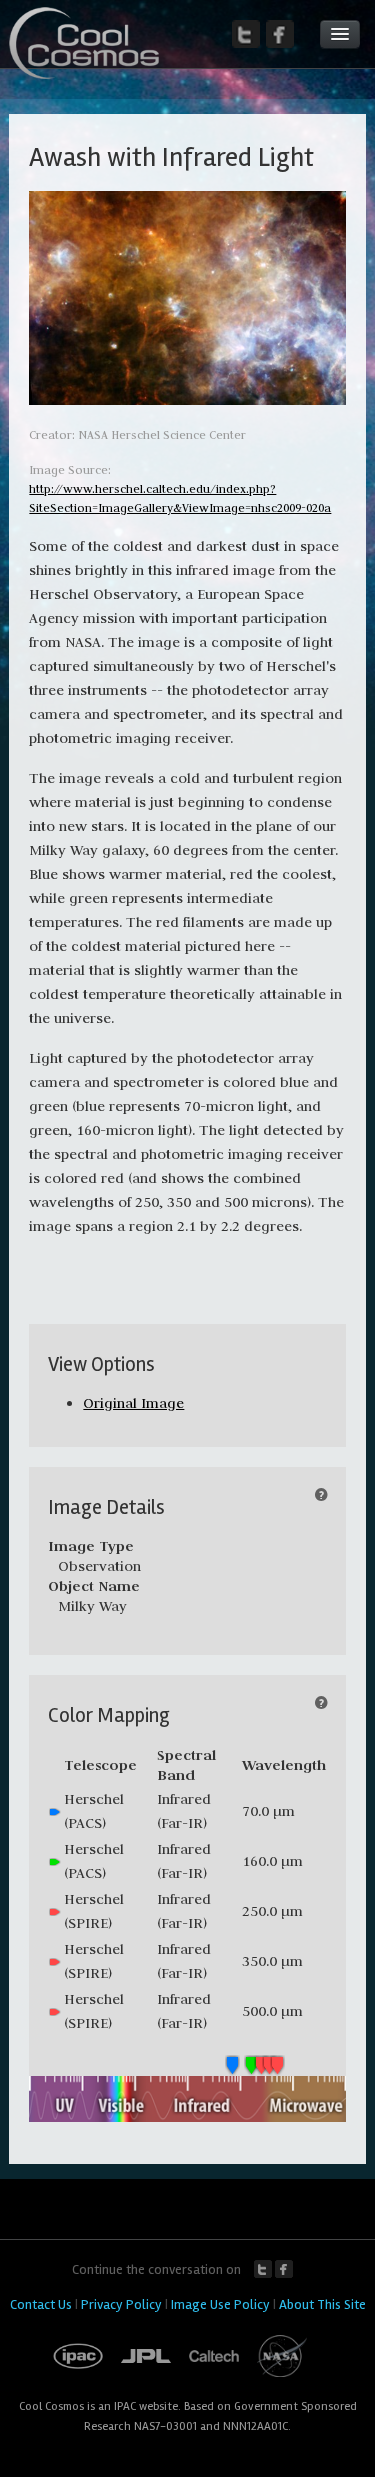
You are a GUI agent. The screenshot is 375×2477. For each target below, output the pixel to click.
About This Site (322, 2304)
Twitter (263, 2269)
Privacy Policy (121, 2304)
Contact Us (41, 2304)
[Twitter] (246, 34)
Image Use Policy (220, 2304)
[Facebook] (280, 34)
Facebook (284, 2269)
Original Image (133, 1403)
